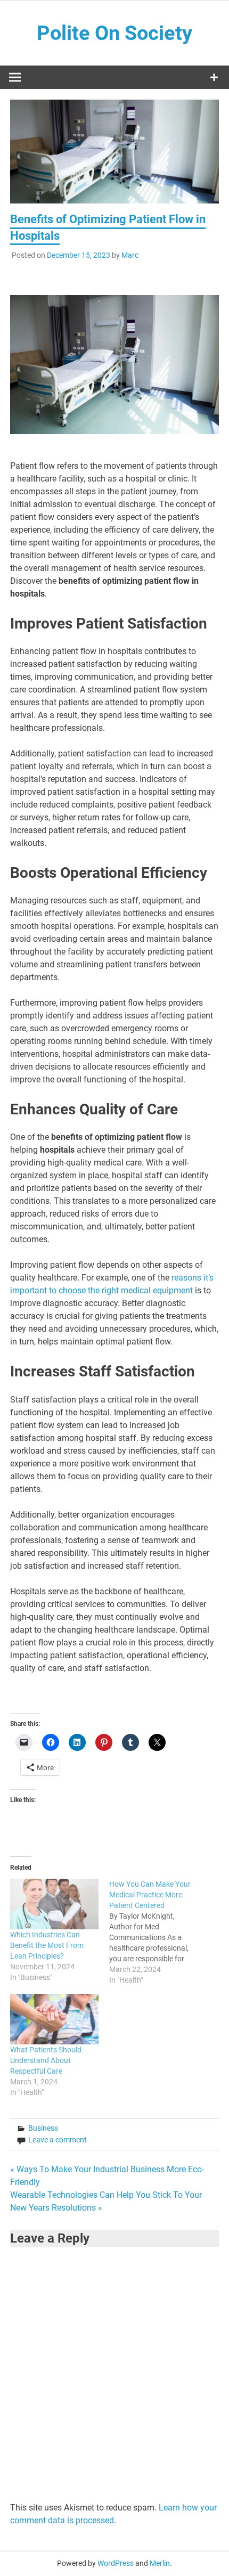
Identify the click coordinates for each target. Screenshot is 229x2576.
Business (43, 2128)
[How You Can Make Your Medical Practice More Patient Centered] (159, 1932)
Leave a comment (58, 2140)
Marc (130, 255)
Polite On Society (114, 33)
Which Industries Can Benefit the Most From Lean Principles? (47, 1945)
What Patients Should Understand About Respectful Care (46, 2060)
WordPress (116, 2563)
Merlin (160, 2563)
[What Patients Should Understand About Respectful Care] (54, 2019)
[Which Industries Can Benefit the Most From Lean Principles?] (54, 1904)
